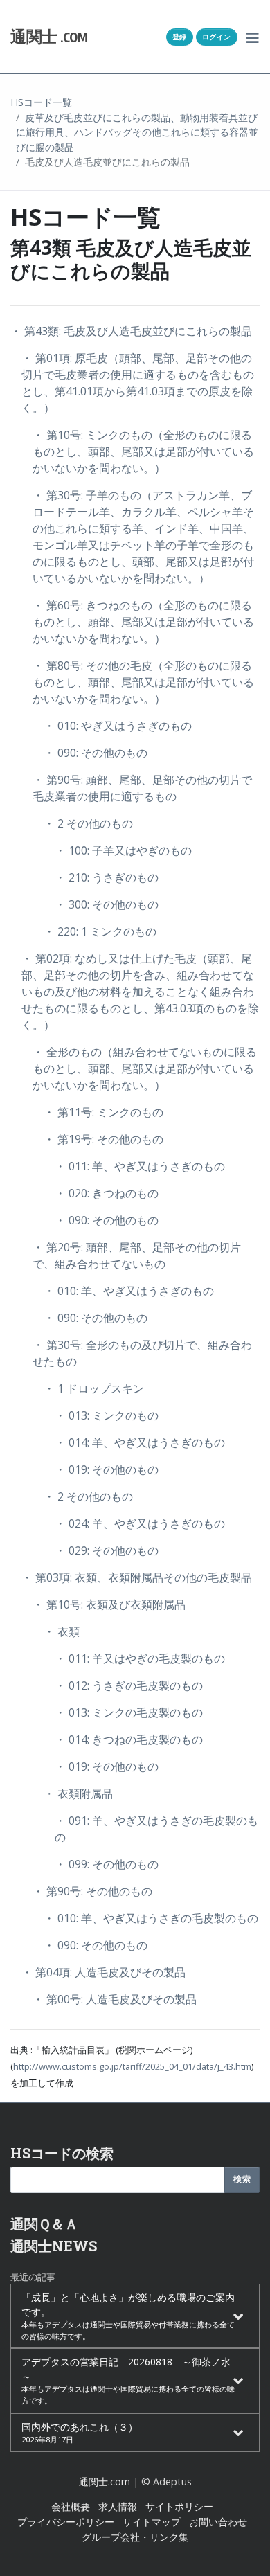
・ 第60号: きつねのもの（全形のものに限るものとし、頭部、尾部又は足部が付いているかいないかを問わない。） (143, 622)
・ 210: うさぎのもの (107, 877)
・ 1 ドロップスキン (94, 1388)
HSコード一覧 (41, 102)
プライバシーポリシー (66, 2522)
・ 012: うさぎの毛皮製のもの (129, 1685)
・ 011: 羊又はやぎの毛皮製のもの (140, 1658)
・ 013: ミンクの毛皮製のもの (129, 1712)
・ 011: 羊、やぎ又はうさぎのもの (140, 1166)
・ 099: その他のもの (107, 1864)
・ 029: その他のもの (107, 1550)
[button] (253, 37)
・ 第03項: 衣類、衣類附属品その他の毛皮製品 (137, 1577)
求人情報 (118, 2506)
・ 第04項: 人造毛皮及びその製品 (103, 1972)
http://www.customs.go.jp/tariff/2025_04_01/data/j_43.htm (132, 2066)
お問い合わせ (218, 2522)
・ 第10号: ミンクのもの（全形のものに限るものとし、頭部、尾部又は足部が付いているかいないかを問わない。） (143, 451)
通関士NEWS (54, 2246)
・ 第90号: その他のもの (92, 1891)
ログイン (217, 37)
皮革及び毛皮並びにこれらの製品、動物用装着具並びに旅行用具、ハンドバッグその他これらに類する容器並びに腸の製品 (137, 132)
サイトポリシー (179, 2506)
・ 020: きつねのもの (107, 1193)
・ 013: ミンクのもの (107, 1415)
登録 (180, 37)
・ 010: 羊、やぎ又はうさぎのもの (129, 1291)
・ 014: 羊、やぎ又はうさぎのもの (140, 1442)
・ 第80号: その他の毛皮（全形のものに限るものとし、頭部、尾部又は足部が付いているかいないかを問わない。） (143, 682)
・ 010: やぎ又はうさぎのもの (118, 726)
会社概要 (71, 2506)
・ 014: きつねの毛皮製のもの (129, 1739)
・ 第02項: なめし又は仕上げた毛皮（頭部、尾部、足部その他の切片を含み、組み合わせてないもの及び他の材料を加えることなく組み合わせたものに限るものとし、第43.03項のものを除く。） (140, 992)
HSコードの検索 (62, 2153)
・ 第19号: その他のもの (103, 1139)
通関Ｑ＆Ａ (44, 2224)
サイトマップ (152, 2522)
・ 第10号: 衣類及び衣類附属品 (109, 1604)
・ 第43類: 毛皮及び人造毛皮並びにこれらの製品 (131, 331)
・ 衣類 (62, 1631)
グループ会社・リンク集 (135, 2537)
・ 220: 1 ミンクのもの (100, 931)
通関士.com (105, 2481)
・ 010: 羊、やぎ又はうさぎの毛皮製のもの (151, 1918)
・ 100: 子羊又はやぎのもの (123, 850)
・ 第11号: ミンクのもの (103, 1112)
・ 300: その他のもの (107, 904)
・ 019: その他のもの (107, 1469)
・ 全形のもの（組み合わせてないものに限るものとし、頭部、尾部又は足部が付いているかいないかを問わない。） (145, 1068)
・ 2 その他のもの (88, 823)
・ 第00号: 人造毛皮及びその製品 (115, 1999)
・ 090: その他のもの (96, 753)
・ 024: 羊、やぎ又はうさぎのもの (140, 1523)
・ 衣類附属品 (78, 1794)
